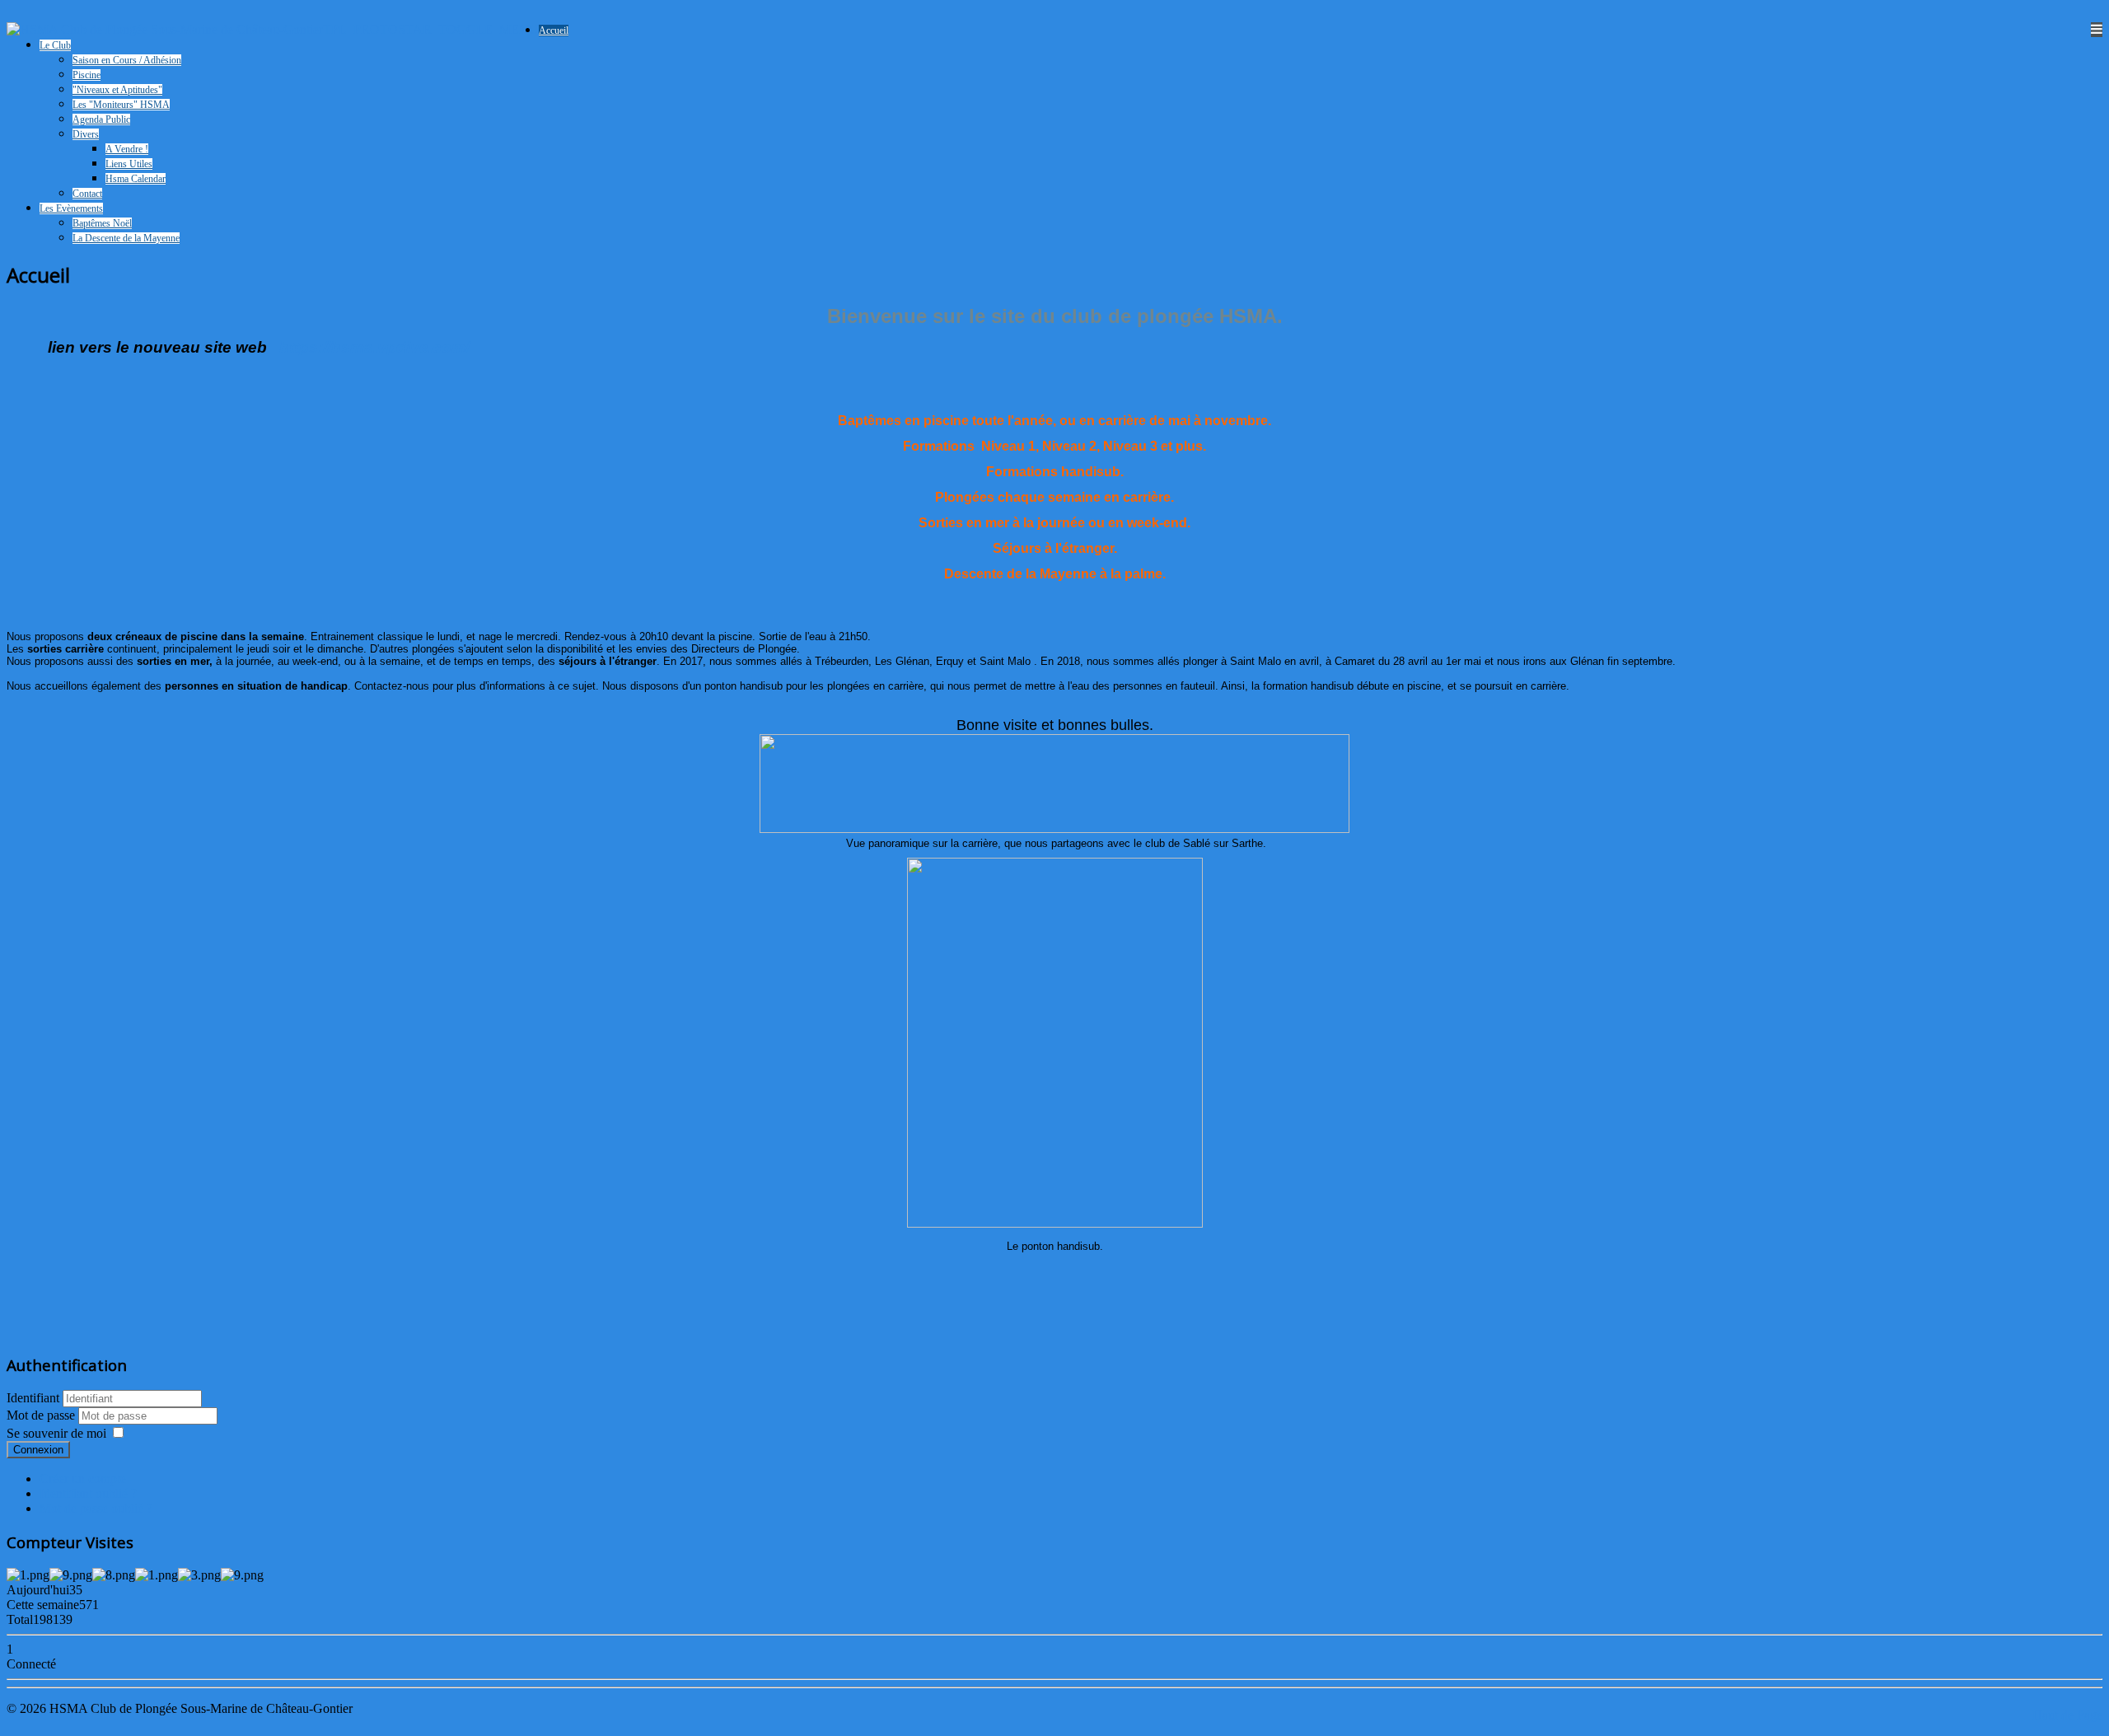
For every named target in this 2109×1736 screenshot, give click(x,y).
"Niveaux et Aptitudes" (117, 90)
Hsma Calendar (136, 179)
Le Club (55, 45)
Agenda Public (101, 119)
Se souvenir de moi (56, 1433)
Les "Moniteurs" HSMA (121, 105)
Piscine (87, 75)
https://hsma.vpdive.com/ (374, 347)
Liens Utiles (129, 164)
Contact (87, 194)
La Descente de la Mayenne (126, 238)
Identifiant (33, 1398)
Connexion (38, 1450)
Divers (86, 134)
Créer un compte (83, 1479)
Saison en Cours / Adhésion (127, 60)
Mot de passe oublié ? (96, 1508)
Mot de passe (42, 1415)
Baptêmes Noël (102, 223)
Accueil (554, 30)
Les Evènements (71, 208)
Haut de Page (2067, 1715)
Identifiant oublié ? (88, 1493)
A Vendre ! (127, 149)
